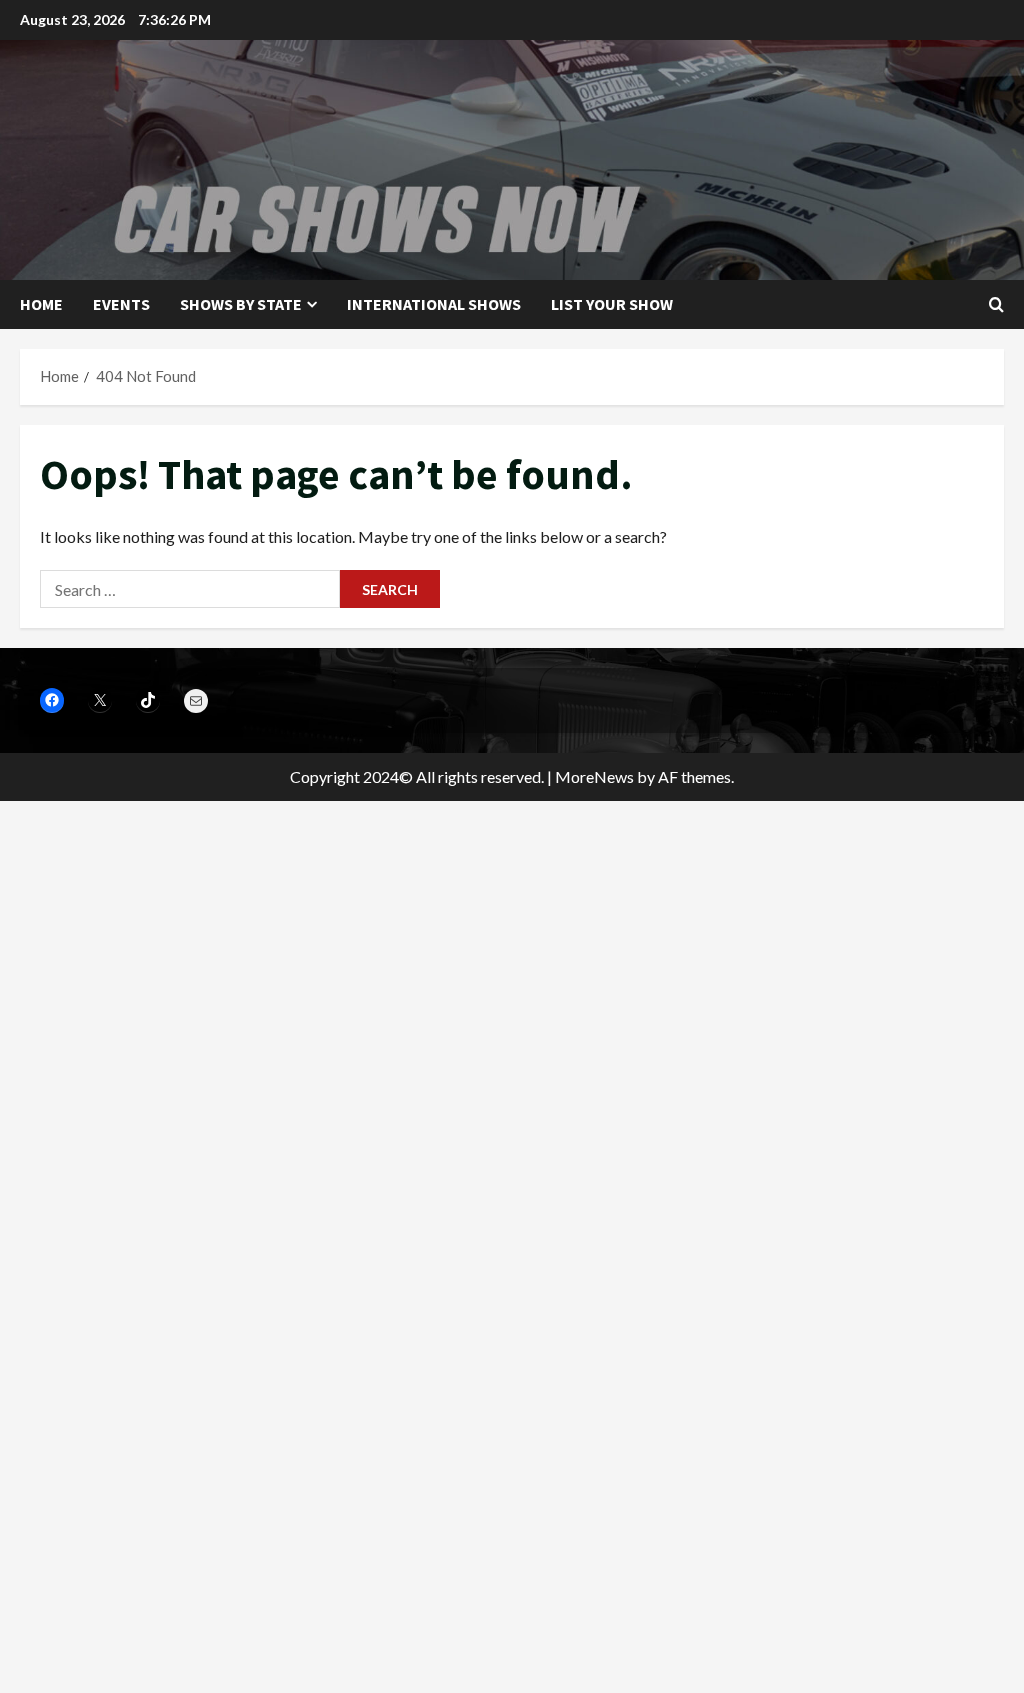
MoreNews (594, 776)
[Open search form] (996, 304)
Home (41, 304)
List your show (612, 304)
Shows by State (241, 304)
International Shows (434, 304)
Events (121, 304)
